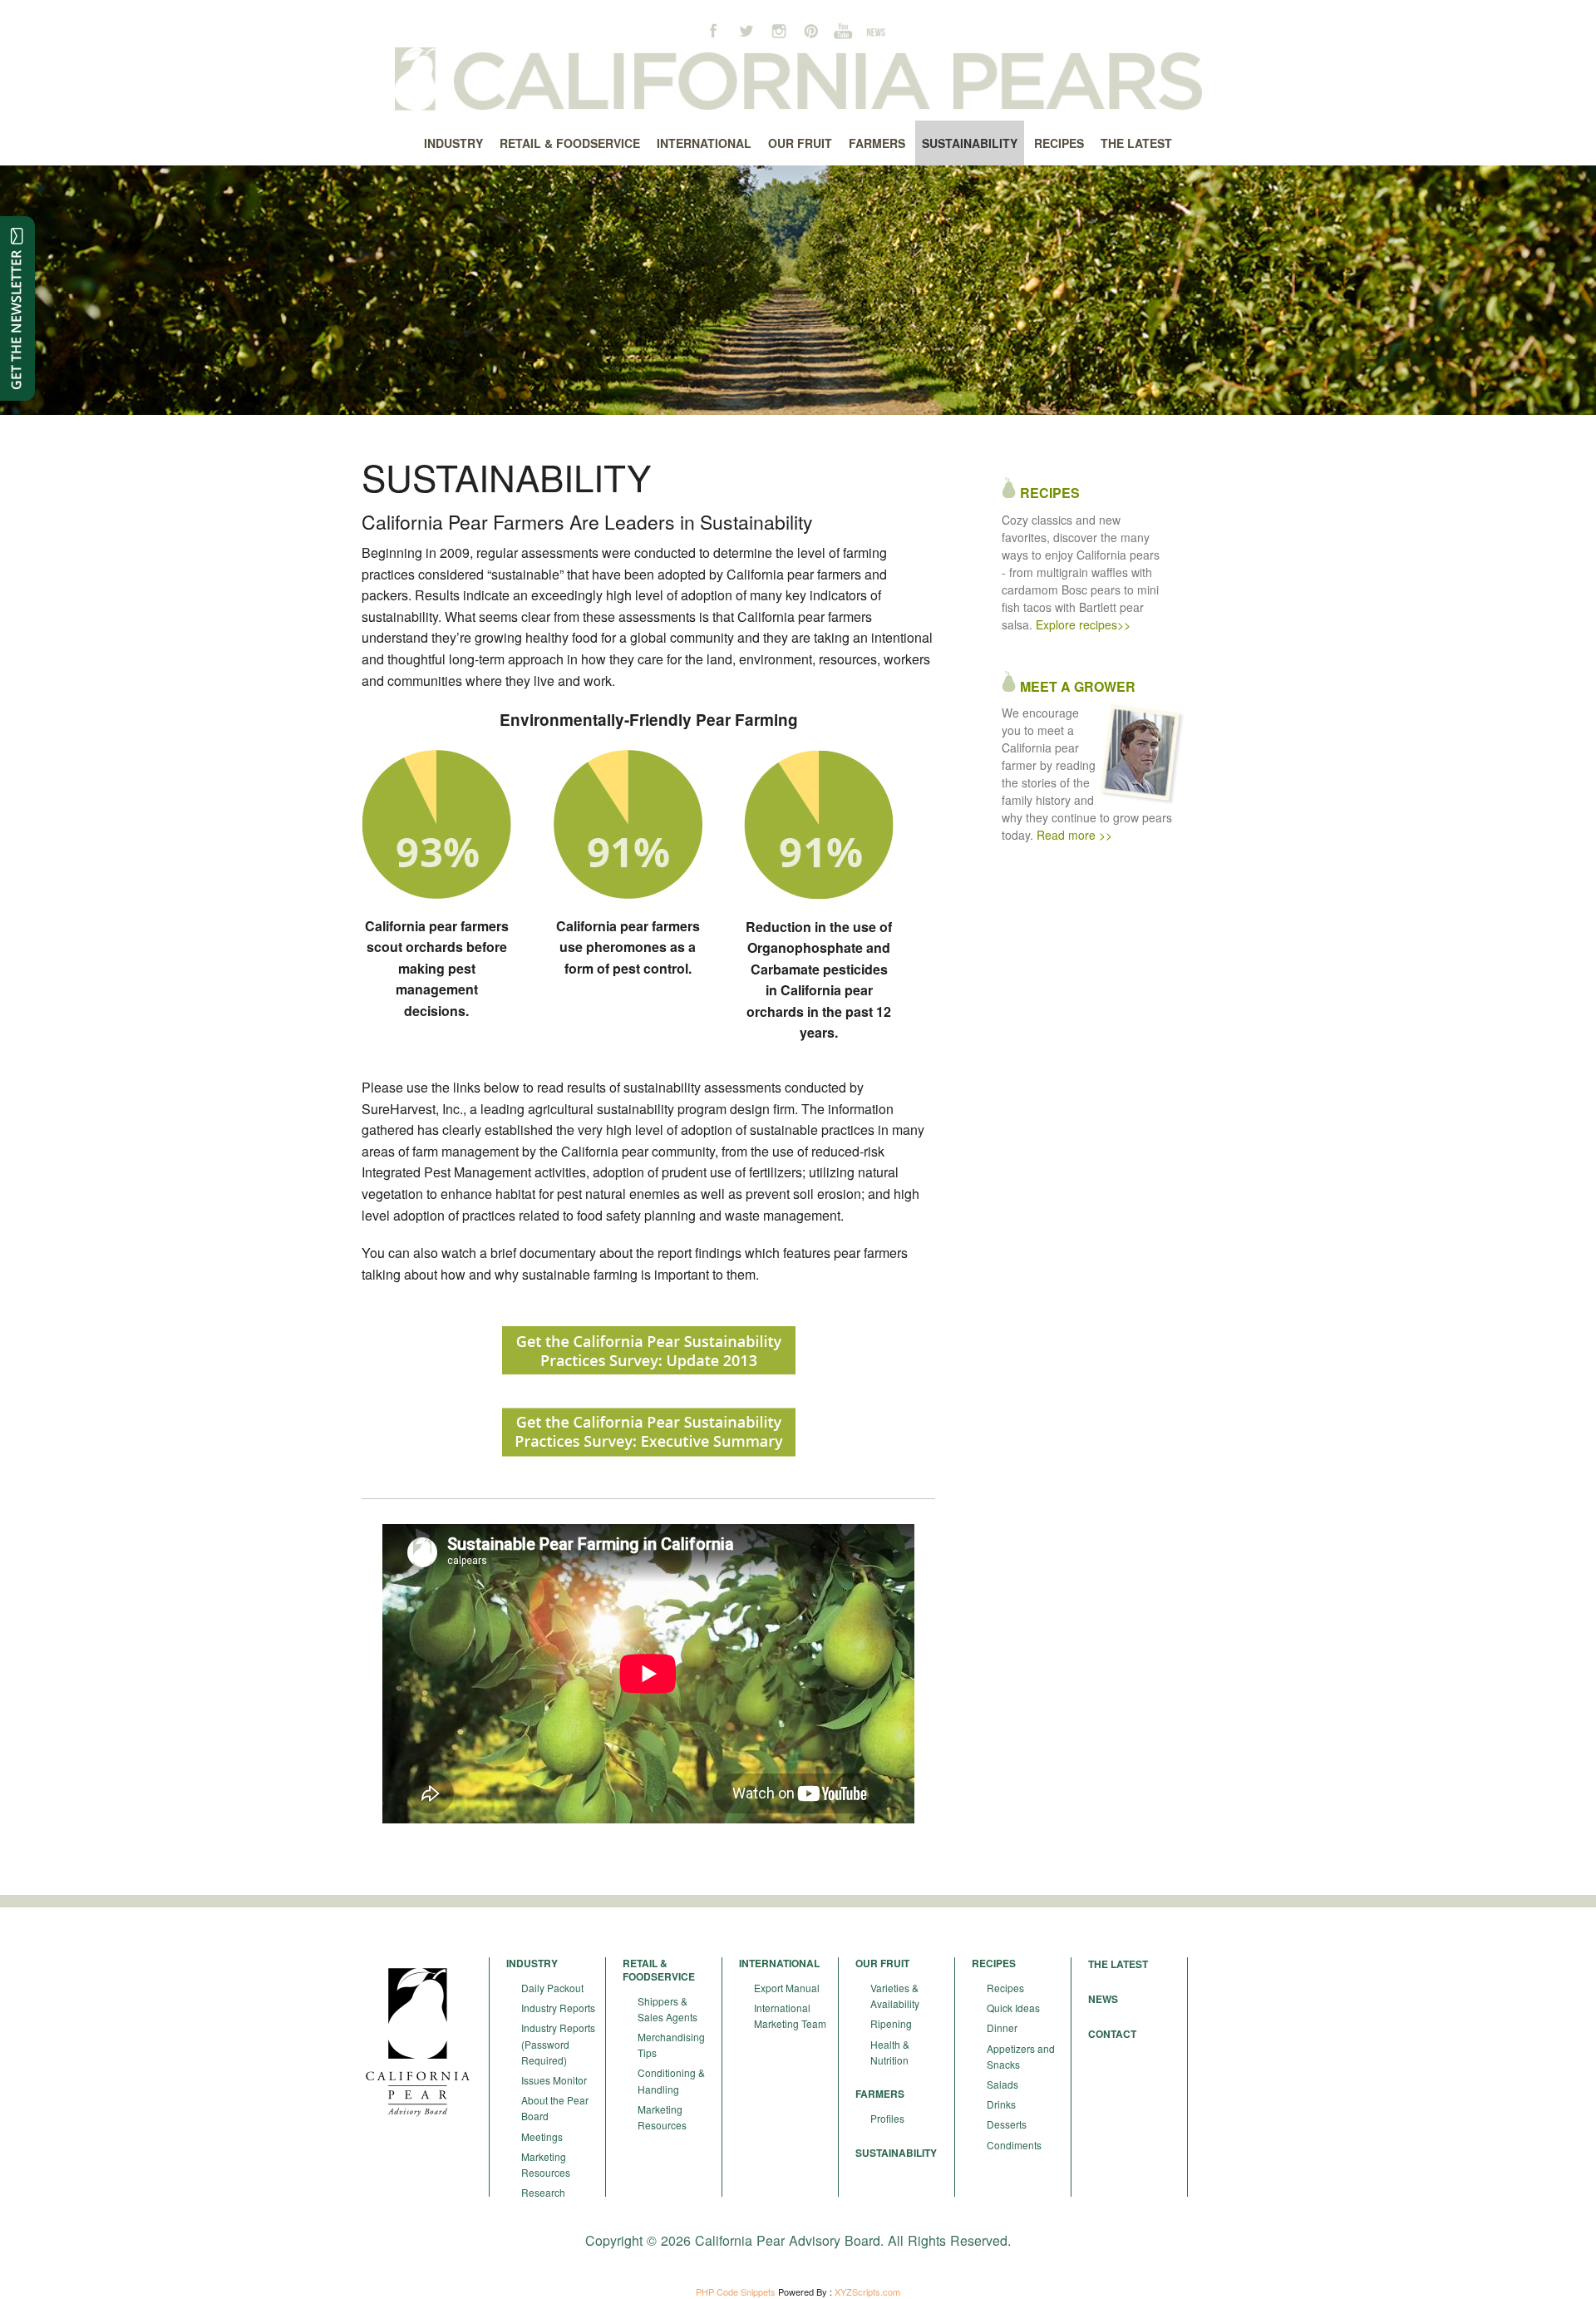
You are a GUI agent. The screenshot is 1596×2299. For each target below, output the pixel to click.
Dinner (1002, 2028)
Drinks (1001, 2104)
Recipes (1005, 1988)
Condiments (1014, 2145)
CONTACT (1112, 2034)
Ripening (891, 2023)
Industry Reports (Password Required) (558, 2043)
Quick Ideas (1013, 2008)
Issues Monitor (554, 2080)
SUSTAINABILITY (896, 2153)
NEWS (1103, 1999)
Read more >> (1074, 835)
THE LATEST (1118, 1964)
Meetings (542, 2136)
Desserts (1007, 2124)
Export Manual (787, 1988)
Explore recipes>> (1083, 624)
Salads (1002, 2084)
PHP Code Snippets (736, 2292)
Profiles (887, 2118)
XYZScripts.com (867, 2292)
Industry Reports (558, 2008)
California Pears (798, 79)
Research (543, 2192)
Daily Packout (552, 1988)
